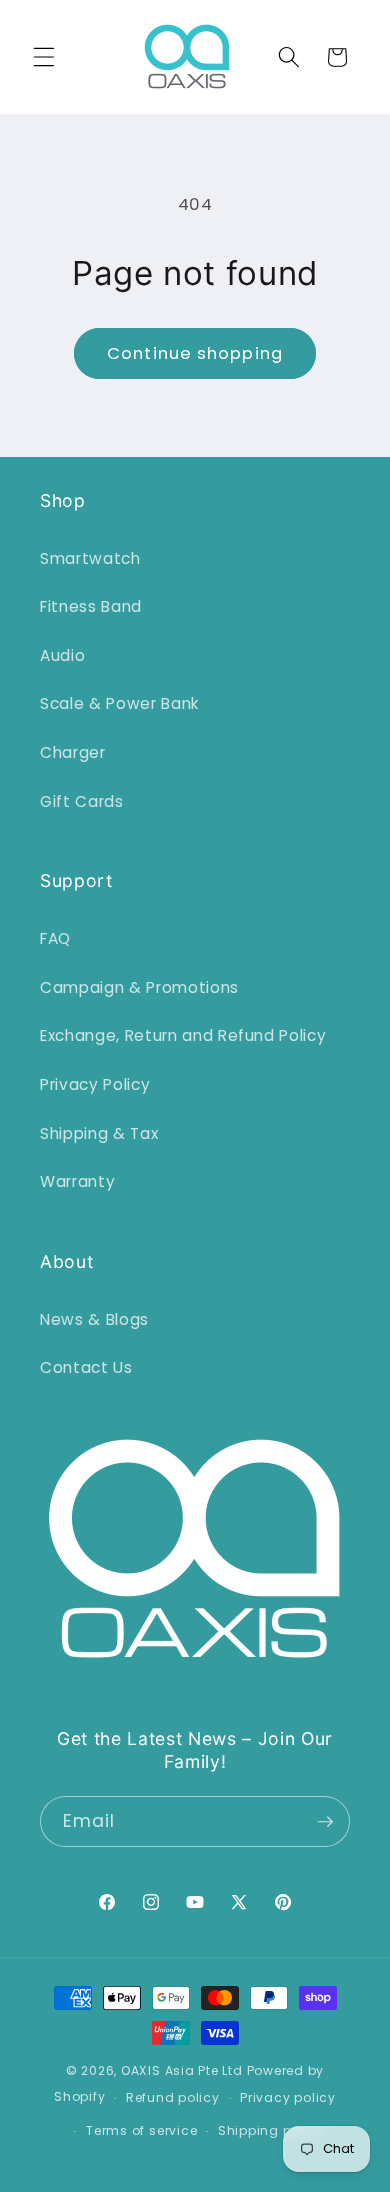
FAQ (55, 938)
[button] (44, 57)
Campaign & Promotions (139, 987)
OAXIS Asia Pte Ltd (182, 2070)
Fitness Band (91, 606)
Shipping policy (271, 2130)
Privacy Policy (95, 1084)
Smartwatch (90, 558)
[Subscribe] (325, 1822)
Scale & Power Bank (119, 703)
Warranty (77, 1181)
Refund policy (173, 2097)
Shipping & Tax (99, 1133)
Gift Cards (82, 801)
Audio (62, 655)
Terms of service (141, 2130)
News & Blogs (94, 1319)
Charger (73, 752)
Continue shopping (195, 353)
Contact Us (86, 1367)
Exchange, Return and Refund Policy (183, 1035)
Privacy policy (288, 2097)
